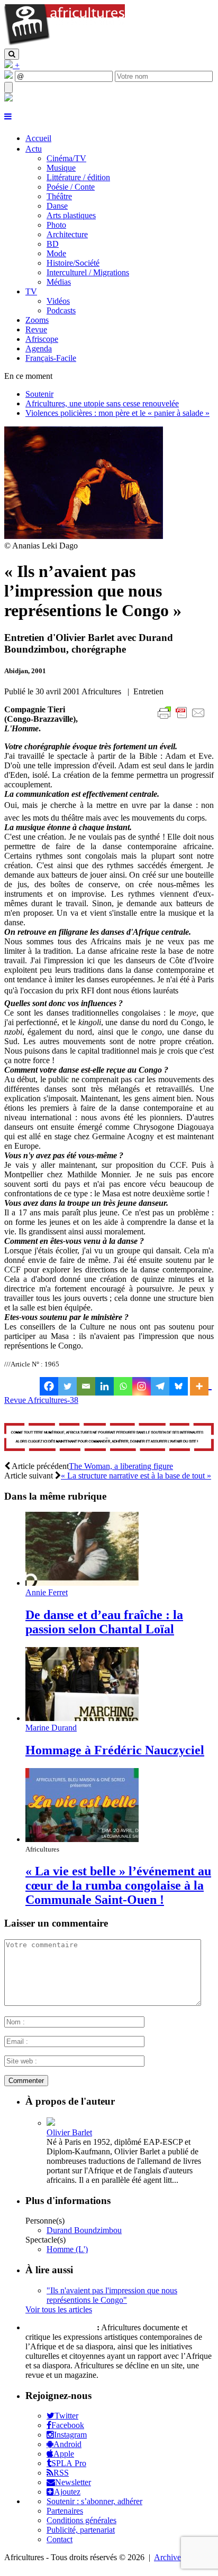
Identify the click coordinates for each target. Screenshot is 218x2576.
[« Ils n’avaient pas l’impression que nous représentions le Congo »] (84, 536)
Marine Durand (51, 1728)
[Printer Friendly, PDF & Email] (183, 718)
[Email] (86, 1386)
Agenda (39, 348)
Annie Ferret (47, 1592)
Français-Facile (51, 358)
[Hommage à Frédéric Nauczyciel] (82, 1718)
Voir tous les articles (59, 2309)
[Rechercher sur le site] (12, 54)
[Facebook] (49, 1386)
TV (31, 291)
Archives (169, 2557)
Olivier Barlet (69, 2132)
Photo (56, 225)
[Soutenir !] (109, 1438)
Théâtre (59, 196)
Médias (59, 282)
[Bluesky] (179, 1386)
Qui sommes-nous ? (60, 2327)
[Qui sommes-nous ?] (8, 99)
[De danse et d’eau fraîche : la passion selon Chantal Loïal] (82, 1583)
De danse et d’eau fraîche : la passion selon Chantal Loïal (104, 1622)
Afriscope (42, 339)
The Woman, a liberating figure (121, 1466)
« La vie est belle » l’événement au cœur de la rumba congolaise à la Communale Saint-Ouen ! (118, 1885)
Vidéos (58, 301)
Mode (56, 253)
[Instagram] (142, 1386)
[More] (201, 1386)
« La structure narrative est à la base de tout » (136, 1476)
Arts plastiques (71, 215)
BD (53, 244)
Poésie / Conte (71, 187)
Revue (36, 329)
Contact (60, 2539)
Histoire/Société (73, 263)
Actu (34, 149)
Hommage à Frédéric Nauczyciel (115, 1750)
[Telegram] (160, 1386)
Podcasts (61, 310)
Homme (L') (67, 2249)
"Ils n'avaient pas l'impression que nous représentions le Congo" (112, 2295)
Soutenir (39, 394)
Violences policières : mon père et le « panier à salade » (117, 413)
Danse (57, 206)
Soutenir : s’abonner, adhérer (94, 2501)
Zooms (37, 320)
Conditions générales (81, 2520)
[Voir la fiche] (51, 2123)
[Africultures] (65, 44)
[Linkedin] (105, 1386)
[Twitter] (67, 1386)
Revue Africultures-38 (41, 1400)
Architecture (67, 234)
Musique (61, 168)
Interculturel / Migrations (88, 272)
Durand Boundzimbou (84, 2230)
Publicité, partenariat (81, 2530)
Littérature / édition (78, 177)
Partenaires (65, 2511)
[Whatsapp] (123, 1386)
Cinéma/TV (66, 158)
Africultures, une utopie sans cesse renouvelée (102, 403)
